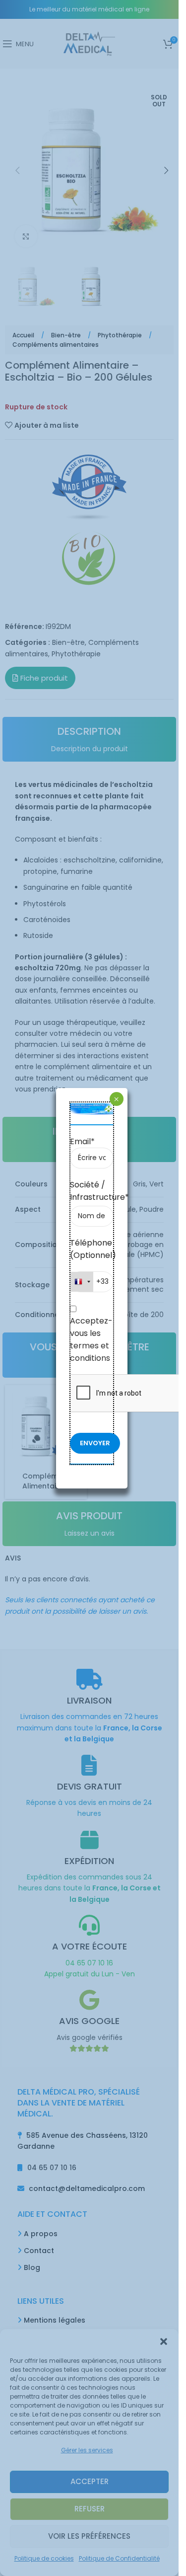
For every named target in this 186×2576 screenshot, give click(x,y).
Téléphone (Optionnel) (92, 1249)
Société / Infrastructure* (92, 1191)
